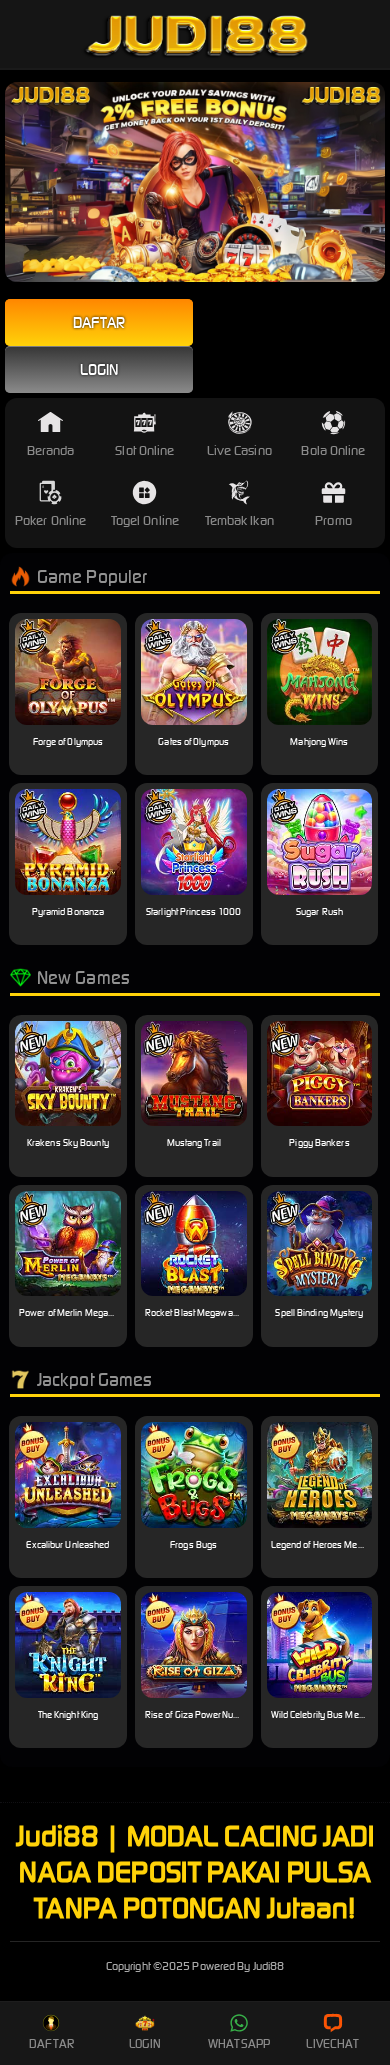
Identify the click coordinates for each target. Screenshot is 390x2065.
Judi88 (195, 1966)
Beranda (51, 450)
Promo (333, 520)
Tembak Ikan (239, 520)
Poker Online (50, 520)
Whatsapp (239, 2043)
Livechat (332, 2043)
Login (99, 369)
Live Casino (239, 450)
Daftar (99, 322)
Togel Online (145, 520)
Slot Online (144, 450)
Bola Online (333, 450)
